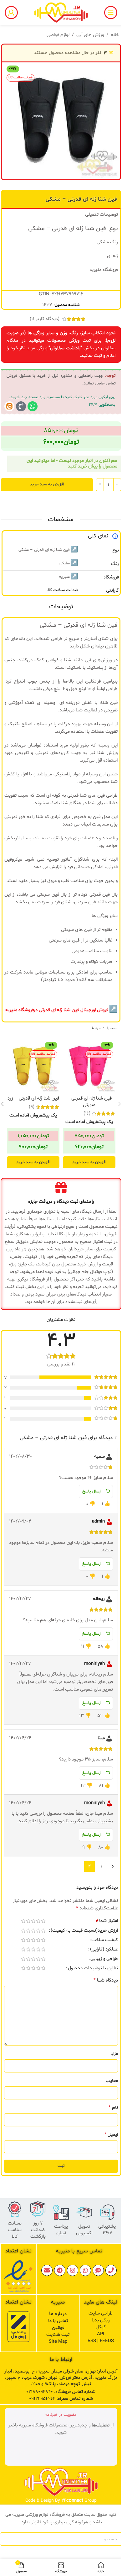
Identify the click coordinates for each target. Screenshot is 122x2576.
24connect (72, 2501)
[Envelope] (47, 2270)
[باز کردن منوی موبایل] (111, 13)
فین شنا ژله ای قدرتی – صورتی (89, 1102)
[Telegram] (60, 2270)
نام (113, 2108)
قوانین (58, 2328)
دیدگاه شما (106, 1980)
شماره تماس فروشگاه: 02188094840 (61, 2392)
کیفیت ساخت (105, 1940)
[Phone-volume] (21, 406)
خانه (115, 35)
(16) (87, 1114)
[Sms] (98, 2270)
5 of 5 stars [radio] (23, 1921)
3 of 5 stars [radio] (33, 1921)
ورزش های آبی (90, 35)
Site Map (58, 2342)
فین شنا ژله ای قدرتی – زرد (33, 1098)
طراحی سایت (101, 2313)
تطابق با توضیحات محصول (93, 1969)
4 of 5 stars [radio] (28, 1921)
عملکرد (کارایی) (104, 1950)
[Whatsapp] (33, 406)
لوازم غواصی (58, 35)
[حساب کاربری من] (11, 13)
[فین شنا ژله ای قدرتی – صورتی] (89, 1066)
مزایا (114, 2054)
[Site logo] (61, 13)
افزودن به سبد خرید (47, 484)
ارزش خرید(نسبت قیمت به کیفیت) (84, 1931)
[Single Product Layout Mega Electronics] (9, 406)
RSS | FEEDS (101, 2341)
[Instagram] (73, 2270)
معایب (112, 2081)
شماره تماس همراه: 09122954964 (61, 2399)
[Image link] (18, 2276)
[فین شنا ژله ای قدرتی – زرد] (33, 1066)
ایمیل (111, 2135)
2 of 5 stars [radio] (38, 1921)
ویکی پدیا (101, 2320)
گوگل (101, 2327)
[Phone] (111, 2270)
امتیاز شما (107, 1921)
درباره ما (58, 2314)
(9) (32, 1107)
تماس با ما (58, 2321)
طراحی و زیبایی (104, 1959)
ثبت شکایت (58, 2335)
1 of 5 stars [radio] (43, 1921)
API (101, 2334)
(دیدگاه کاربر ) (45, 319)
